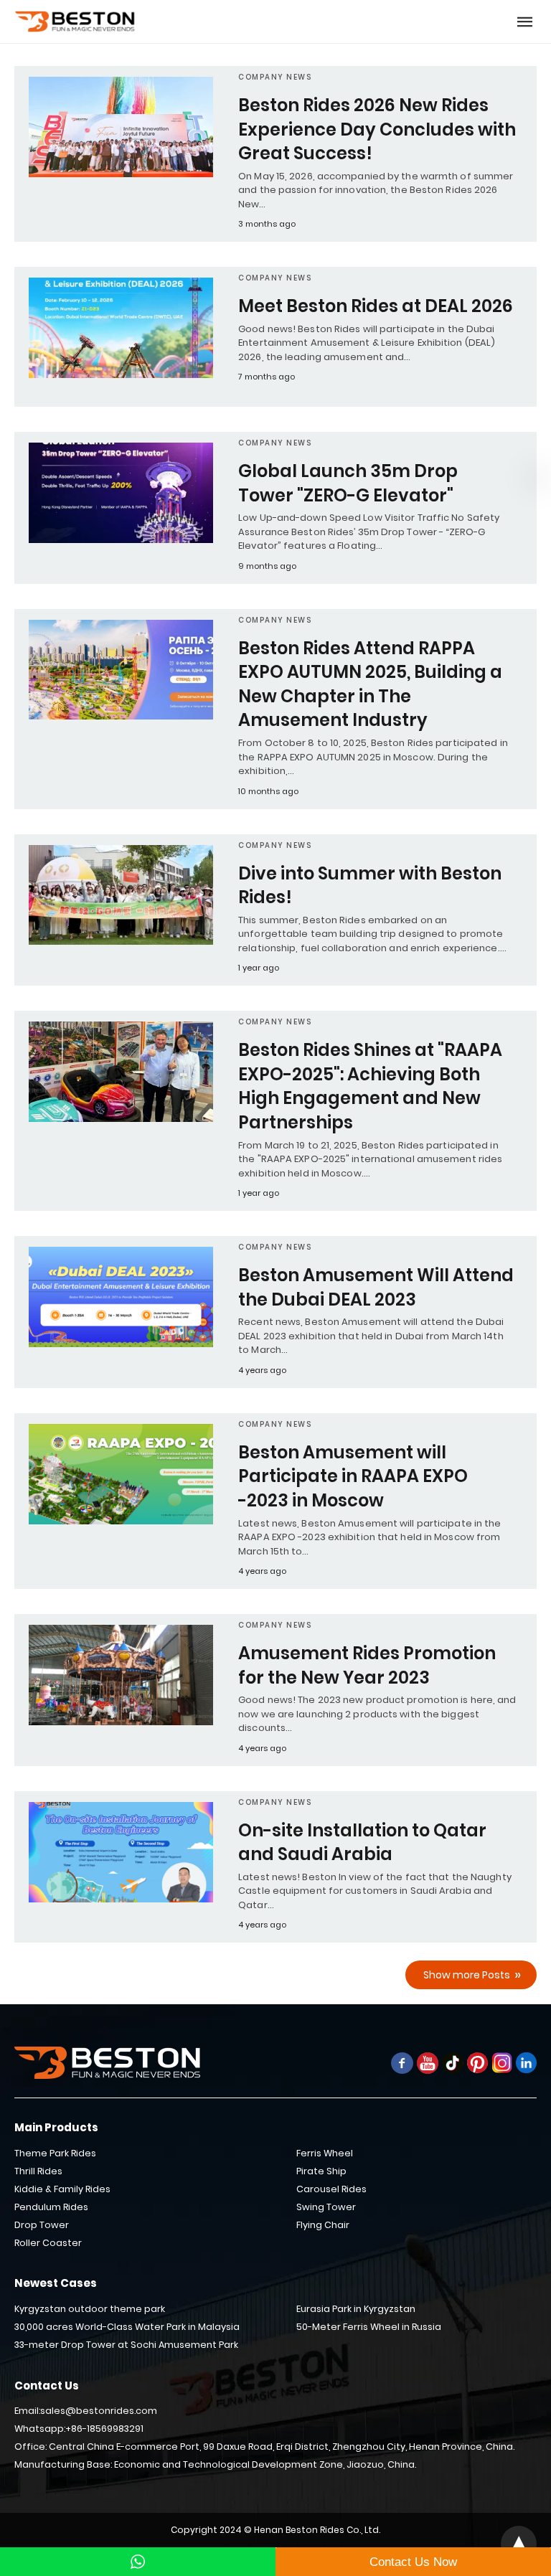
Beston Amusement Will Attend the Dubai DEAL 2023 (376, 1287)
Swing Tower (326, 2207)
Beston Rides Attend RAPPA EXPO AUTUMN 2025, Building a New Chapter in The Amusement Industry (370, 684)
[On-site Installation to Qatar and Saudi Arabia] (121, 1852)
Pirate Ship (321, 2171)
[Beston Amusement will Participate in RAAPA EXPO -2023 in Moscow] (121, 1474)
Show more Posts (467, 1975)
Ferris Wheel (325, 2153)
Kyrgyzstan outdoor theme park (90, 2309)
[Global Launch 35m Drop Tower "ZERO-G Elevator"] (121, 493)
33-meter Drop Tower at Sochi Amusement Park (126, 2345)
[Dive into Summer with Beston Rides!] (121, 895)
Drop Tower (42, 2225)
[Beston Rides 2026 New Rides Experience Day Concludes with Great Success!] (121, 127)
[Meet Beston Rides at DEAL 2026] (121, 328)
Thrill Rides (38, 2171)
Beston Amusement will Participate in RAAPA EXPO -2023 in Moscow (353, 1476)
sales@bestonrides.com (99, 2411)
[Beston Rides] (75, 22)
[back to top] (519, 2544)
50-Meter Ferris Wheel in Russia (369, 2327)
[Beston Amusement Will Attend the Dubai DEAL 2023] (121, 1297)
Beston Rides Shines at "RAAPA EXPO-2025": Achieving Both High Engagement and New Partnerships (370, 1086)
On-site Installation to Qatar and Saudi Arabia (362, 1843)
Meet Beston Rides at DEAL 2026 (376, 306)
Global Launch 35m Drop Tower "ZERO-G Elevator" (348, 483)
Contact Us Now (413, 2562)
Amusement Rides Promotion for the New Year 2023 (367, 1665)
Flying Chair (323, 2225)
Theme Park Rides (55, 2153)
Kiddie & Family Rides (62, 2189)
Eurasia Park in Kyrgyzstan (356, 2309)
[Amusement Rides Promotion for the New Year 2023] (121, 1675)
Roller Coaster (48, 2243)
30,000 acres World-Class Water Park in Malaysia (127, 2327)
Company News (275, 77)
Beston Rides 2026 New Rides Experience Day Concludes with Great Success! (377, 129)
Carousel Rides (331, 2189)
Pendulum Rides (51, 2207)
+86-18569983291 (104, 2429)
